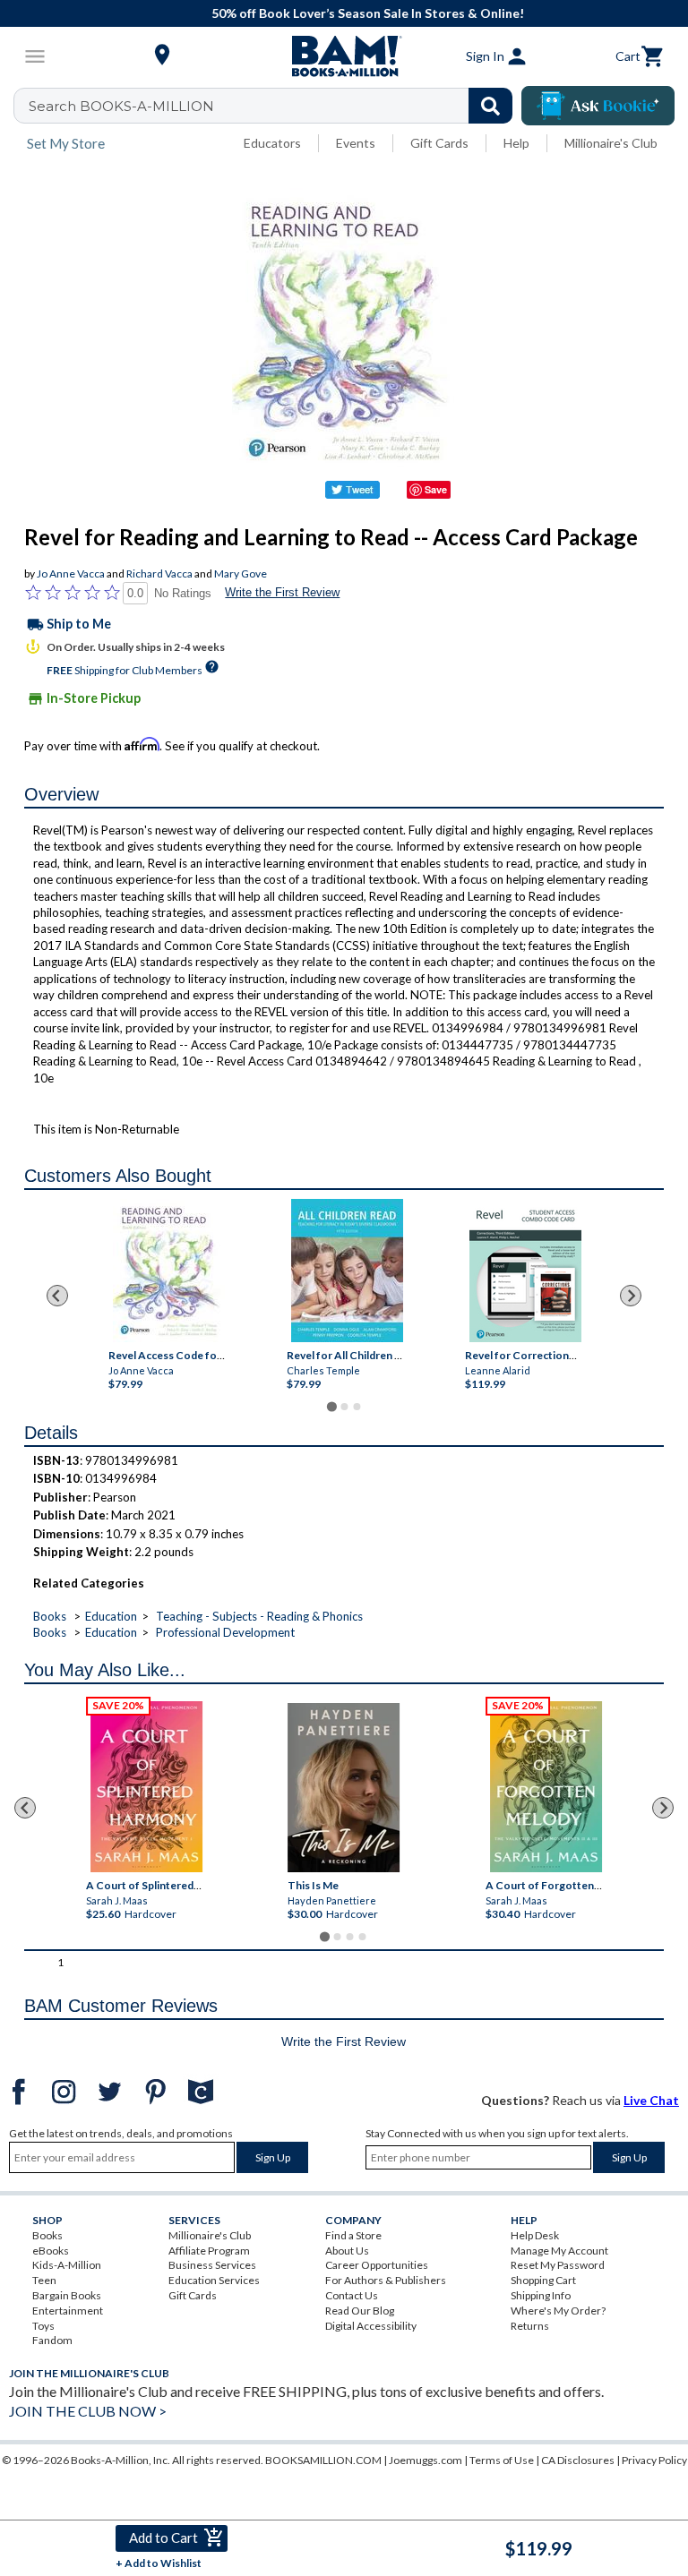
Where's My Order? (558, 2311)
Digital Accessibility (371, 2326)
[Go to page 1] (331, 1406)
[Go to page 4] (363, 1937)
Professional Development (225, 1632)
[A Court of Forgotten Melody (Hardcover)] (546, 1787)
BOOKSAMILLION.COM (323, 2460)
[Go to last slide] (57, 1296)
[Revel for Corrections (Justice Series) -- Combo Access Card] (525, 1271)
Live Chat (651, 2100)
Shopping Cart (543, 2280)
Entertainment (68, 2311)
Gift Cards (439, 143)
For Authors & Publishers (386, 2280)
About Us (347, 2251)
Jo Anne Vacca (71, 573)
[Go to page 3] (357, 1407)
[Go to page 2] (344, 1407)
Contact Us (352, 2295)
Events (356, 143)
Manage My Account (559, 2251)
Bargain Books (67, 2295)
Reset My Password (558, 2265)
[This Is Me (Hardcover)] (344, 1788)
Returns (530, 2326)
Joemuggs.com (426, 2460)
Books (50, 1616)
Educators (272, 143)
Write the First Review (282, 592)
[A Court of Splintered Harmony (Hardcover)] (146, 1787)
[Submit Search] (490, 106)
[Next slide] (631, 1296)
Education (111, 1616)
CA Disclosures (578, 2460)
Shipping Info (541, 2295)
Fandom (52, 2340)
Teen (44, 2280)
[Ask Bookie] (598, 106)
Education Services (214, 2280)
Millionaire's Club (611, 143)
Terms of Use (502, 2460)
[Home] (344, 56)
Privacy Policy (654, 2460)
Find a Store (353, 2235)
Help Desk (535, 2235)
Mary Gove (241, 573)
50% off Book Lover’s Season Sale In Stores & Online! (353, 13)
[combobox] (275, 106)
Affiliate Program (209, 2251)
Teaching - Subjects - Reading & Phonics (259, 1616)
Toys (43, 2326)
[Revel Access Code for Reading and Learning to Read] (168, 1271)
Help (516, 143)
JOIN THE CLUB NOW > (88, 2411)
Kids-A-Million (67, 2265)
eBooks (51, 2251)
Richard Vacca (159, 573)
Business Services (212, 2265)
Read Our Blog (360, 2311)
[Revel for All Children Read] (346, 1271)
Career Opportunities (377, 2265)
